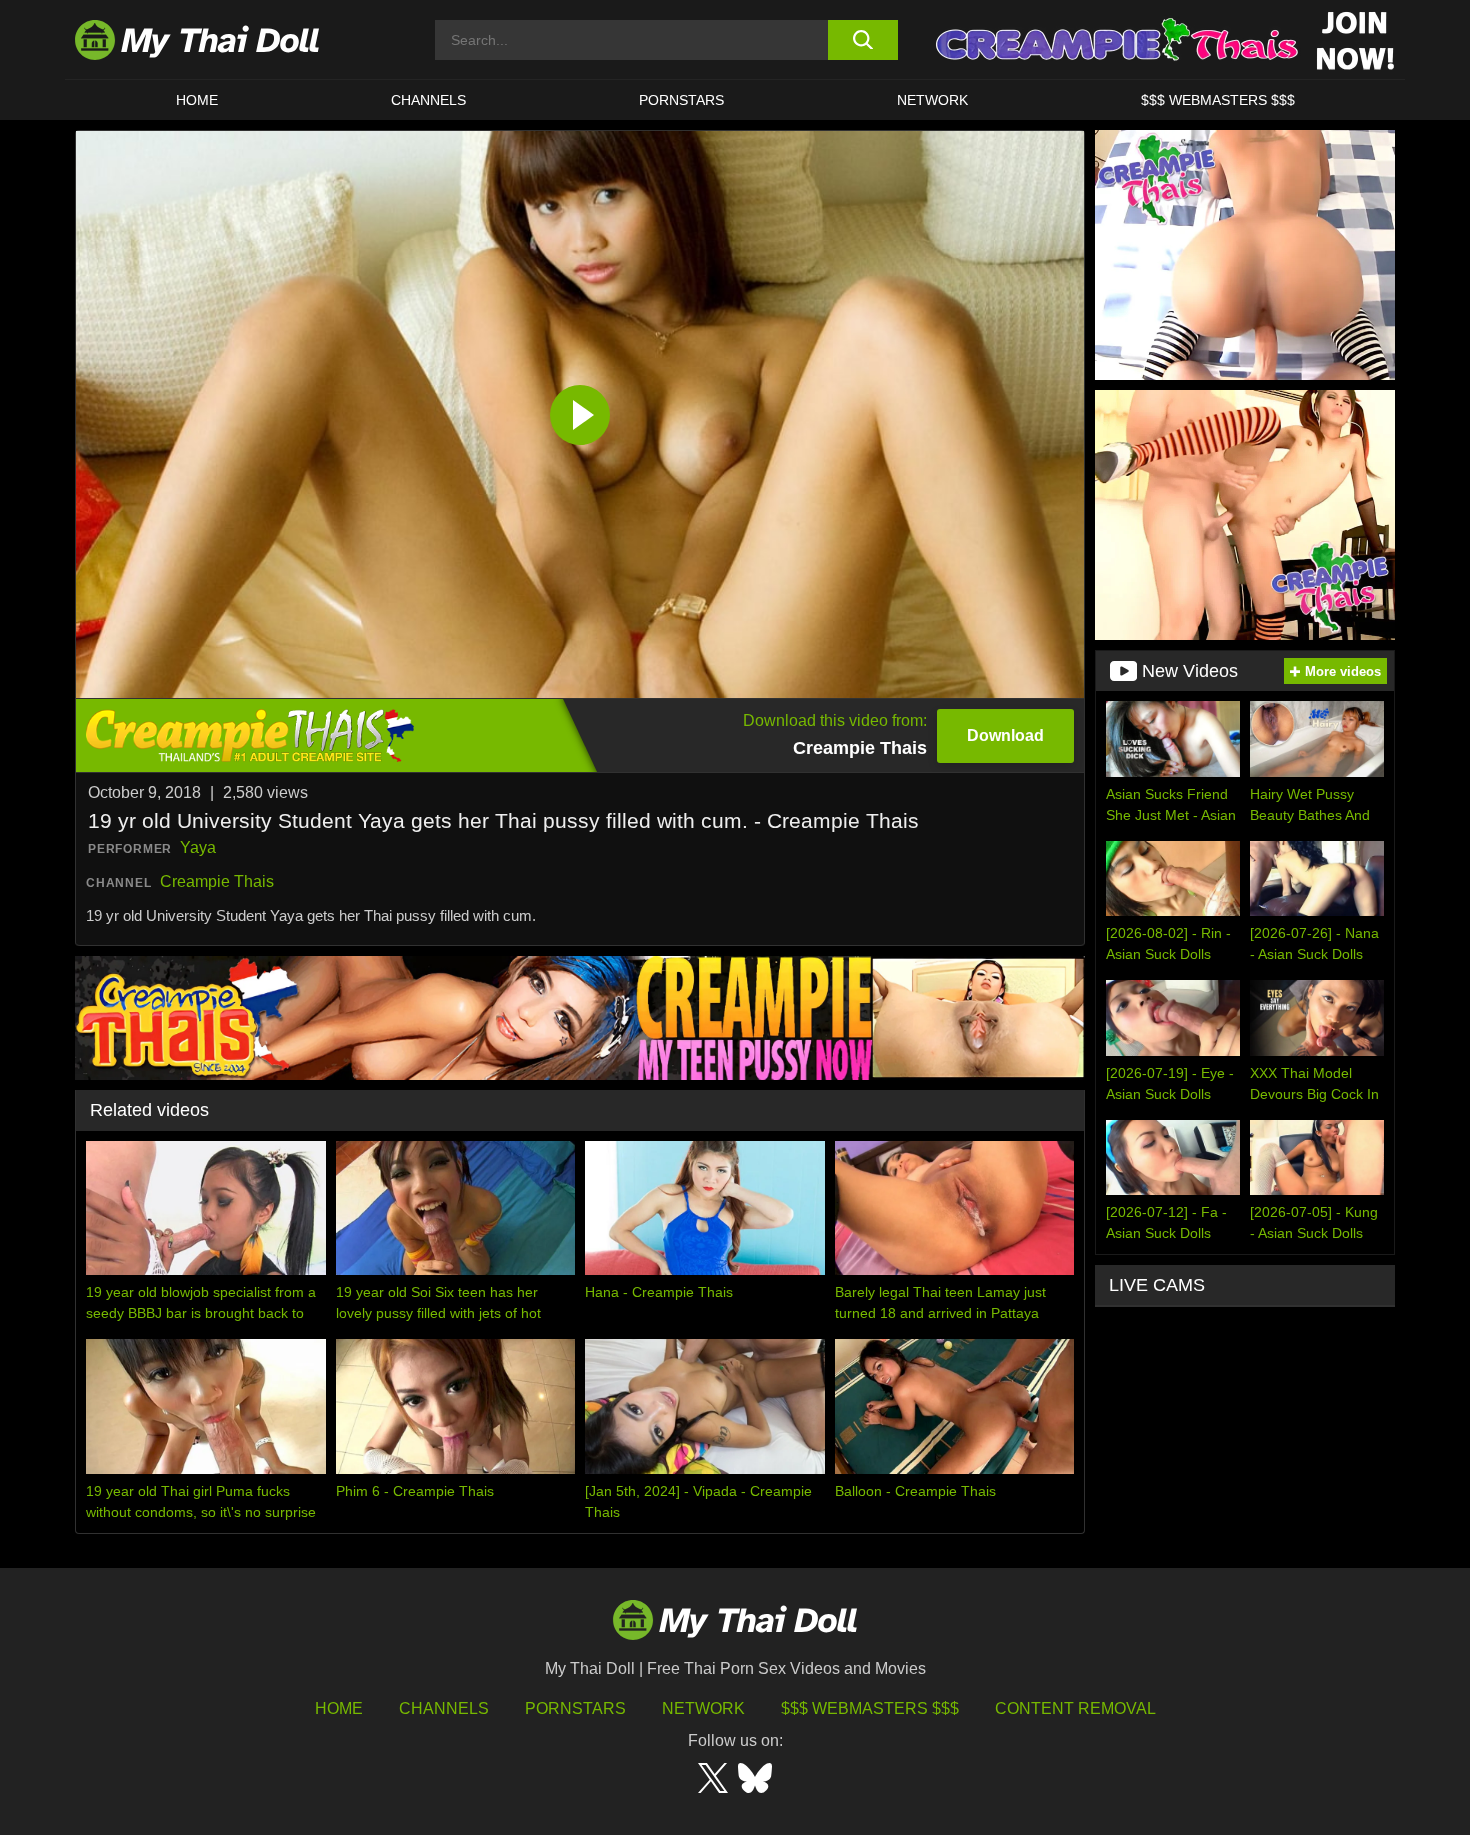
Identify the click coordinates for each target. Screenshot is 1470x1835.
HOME (197, 100)
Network (932, 100)
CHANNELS (428, 100)
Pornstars (681, 100)
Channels (444, 1708)
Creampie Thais (217, 881)
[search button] (862, 40)
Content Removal (1075, 1708)
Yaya (198, 847)
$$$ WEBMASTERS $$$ (1218, 100)
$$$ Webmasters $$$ (870, 1708)
